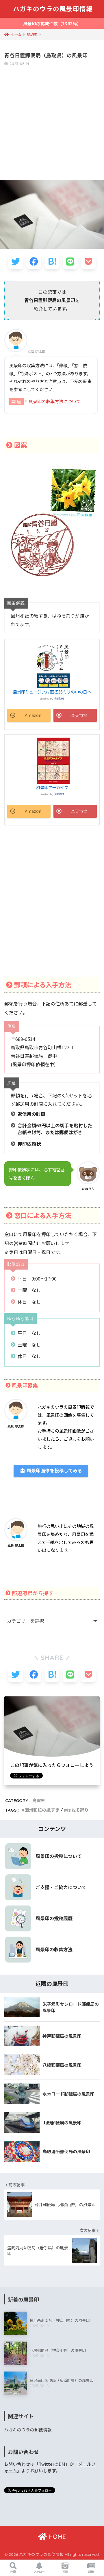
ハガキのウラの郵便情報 (28, 2430)
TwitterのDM (52, 2464)
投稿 (65, 2572)
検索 (13, 2572)
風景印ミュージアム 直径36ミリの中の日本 (52, 692)
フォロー (39, 2572)
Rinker (59, 698)
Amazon (33, 715)
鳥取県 (39, 1801)
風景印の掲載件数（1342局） (52, 23)
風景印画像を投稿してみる (54, 1471)
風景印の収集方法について (55, 401)
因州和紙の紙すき (42, 1810)
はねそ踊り (78, 1810)
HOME (56, 2537)
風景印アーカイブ (52, 787)
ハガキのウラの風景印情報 (53, 9)
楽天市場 (79, 715)
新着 (91, 2572)
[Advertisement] (52, 124)
